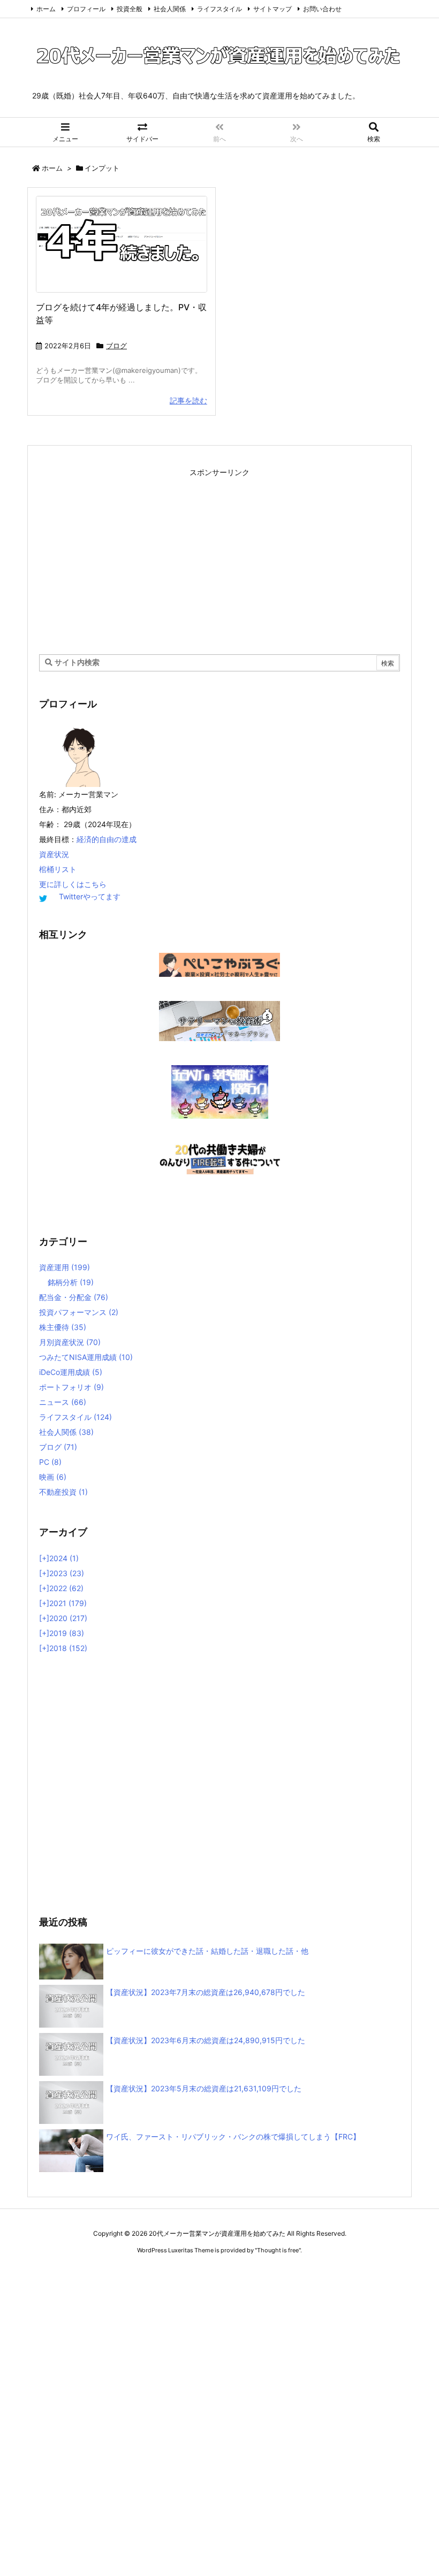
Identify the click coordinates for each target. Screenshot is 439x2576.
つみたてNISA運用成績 (86, 1357)
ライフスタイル (219, 9)
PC (50, 1462)
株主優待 (63, 1327)
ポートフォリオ (71, 1387)
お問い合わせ (322, 9)
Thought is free (278, 2250)
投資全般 (130, 9)
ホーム (46, 9)
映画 (53, 1477)
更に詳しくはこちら (73, 884)
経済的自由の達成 (107, 839)
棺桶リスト (58, 869)
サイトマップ (273, 9)
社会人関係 (170, 9)
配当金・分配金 (74, 1297)
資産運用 (65, 1267)
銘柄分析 (71, 1282)
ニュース (63, 1402)
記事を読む (188, 400)
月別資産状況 (70, 1342)
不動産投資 (63, 1492)
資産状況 (54, 854)
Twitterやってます (90, 896)
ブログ (116, 346)
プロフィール (86, 9)
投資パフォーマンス (79, 1312)
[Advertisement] (219, 555)
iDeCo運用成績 (71, 1372)
